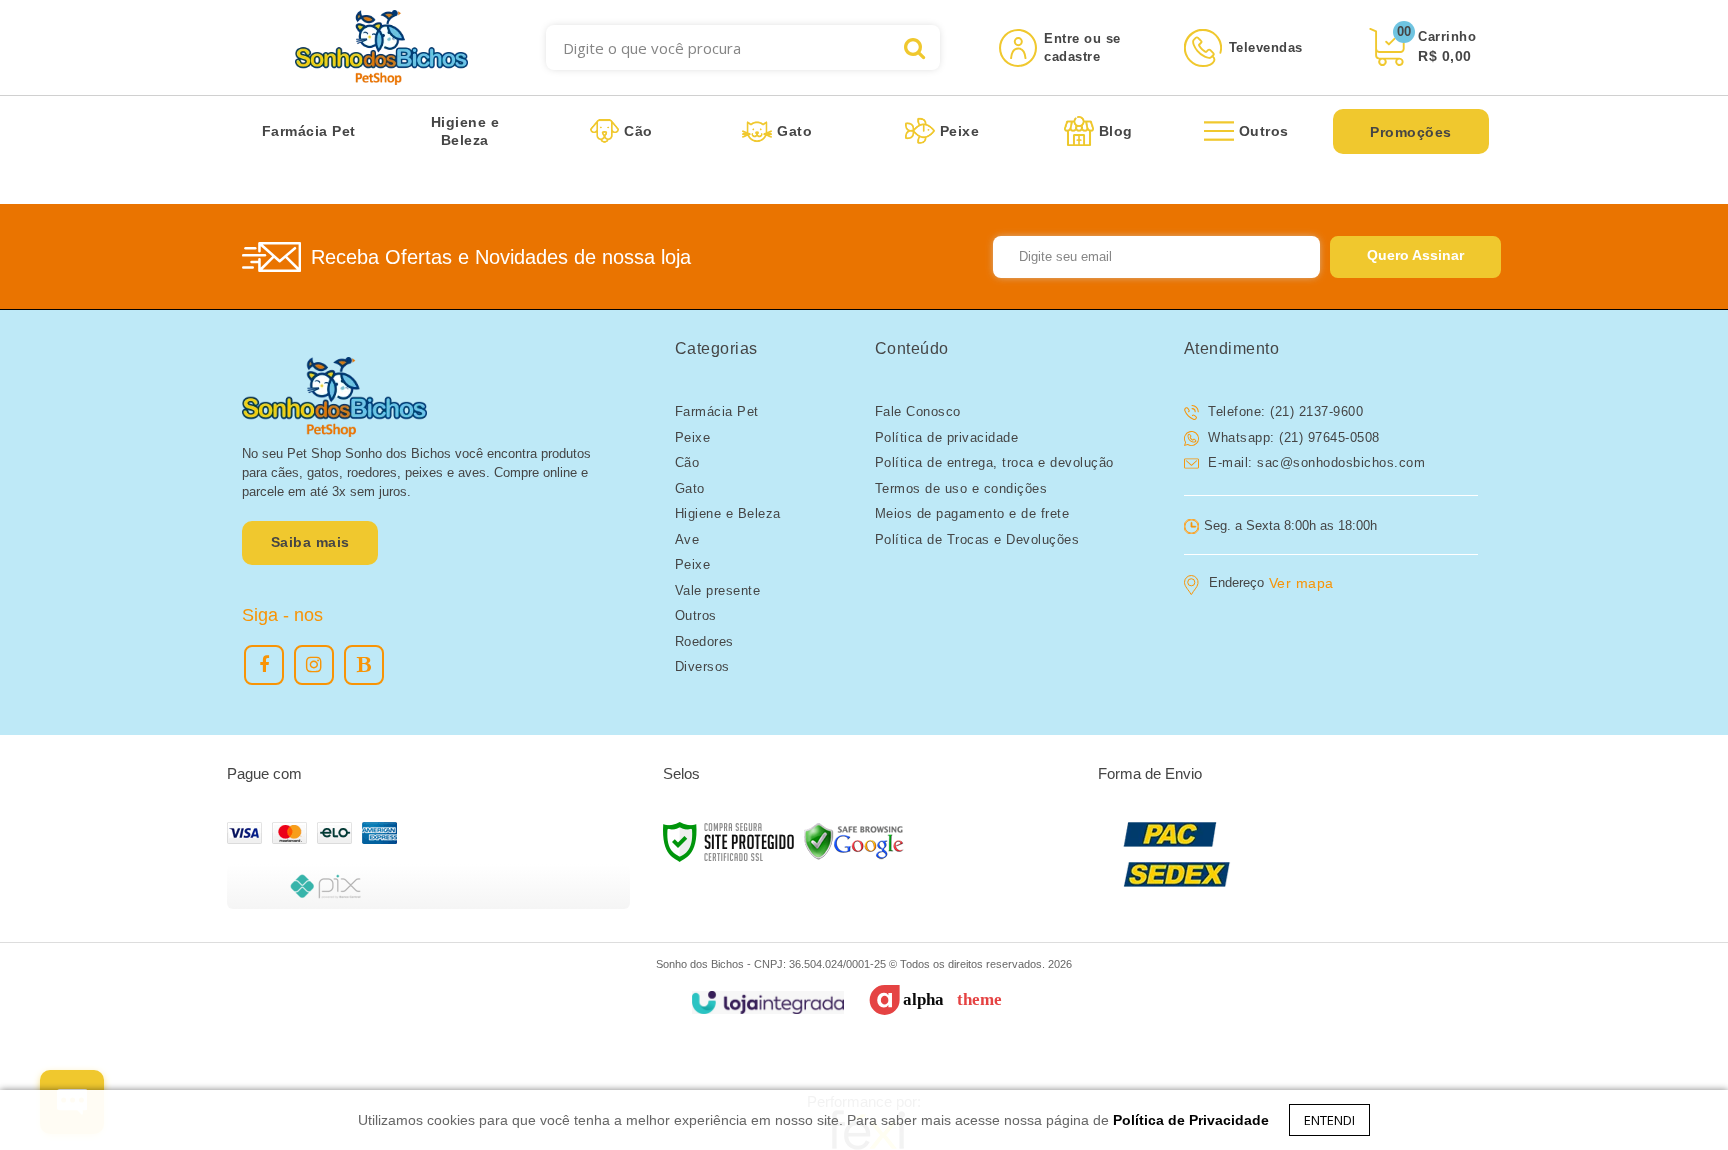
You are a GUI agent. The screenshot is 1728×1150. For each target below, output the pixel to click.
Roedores (704, 641)
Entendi (1329, 1120)
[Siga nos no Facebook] (264, 665)
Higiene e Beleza (728, 513)
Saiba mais (310, 542)
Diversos (702, 666)
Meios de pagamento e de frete (972, 513)
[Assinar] (1415, 257)
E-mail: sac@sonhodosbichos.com (1315, 462)
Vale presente (718, 590)
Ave (687, 539)
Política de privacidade (947, 437)
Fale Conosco (918, 411)
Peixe (693, 437)
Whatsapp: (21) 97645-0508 (1292, 437)
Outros (696, 615)
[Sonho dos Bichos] (381, 47)
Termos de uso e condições (961, 488)
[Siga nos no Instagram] (314, 665)
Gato (690, 488)
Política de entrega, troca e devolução (994, 462)
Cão (687, 462)
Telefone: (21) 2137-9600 (1284, 411)
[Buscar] (914, 47)
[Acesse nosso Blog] (364, 665)
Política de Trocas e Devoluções (977, 539)
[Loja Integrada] (767, 1002)
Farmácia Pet (717, 411)
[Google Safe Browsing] (854, 840)
